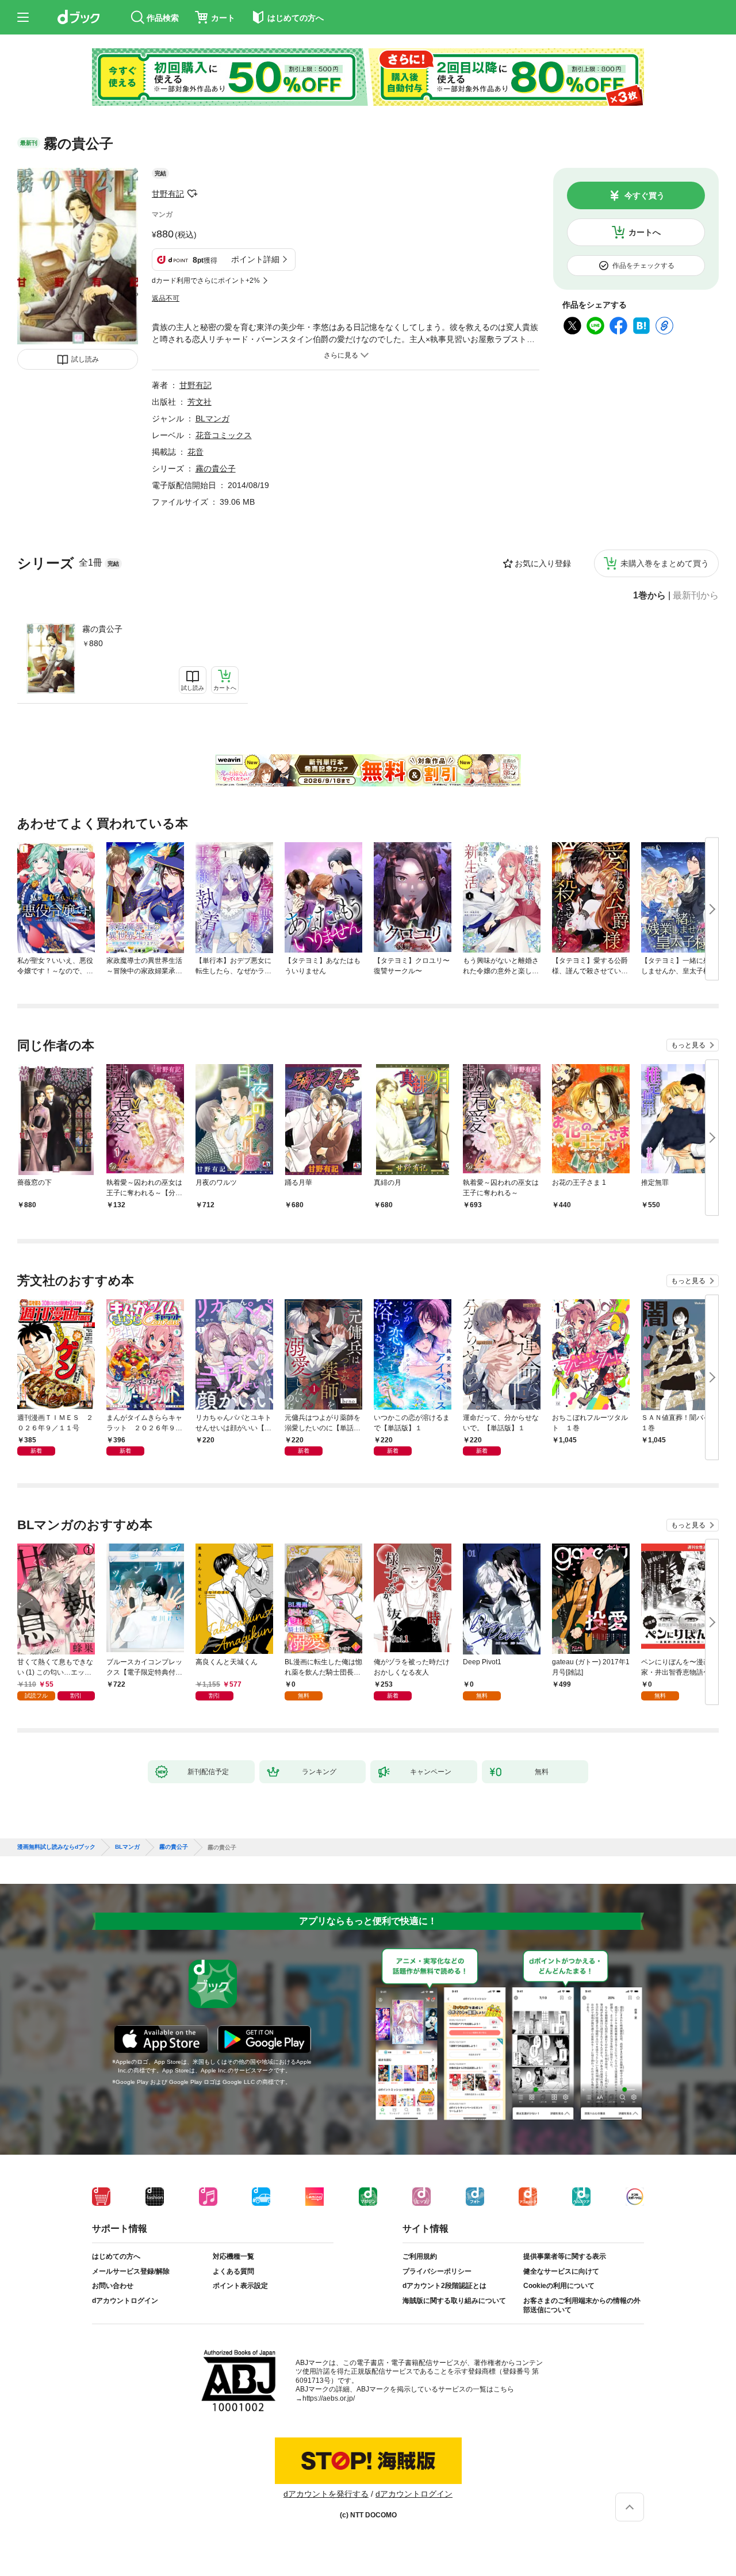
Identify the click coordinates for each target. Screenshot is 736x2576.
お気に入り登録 (543, 563)
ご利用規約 (420, 2256)
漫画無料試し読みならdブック (56, 1847)
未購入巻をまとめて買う (665, 563)
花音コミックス (224, 435)
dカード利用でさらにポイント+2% (206, 281)
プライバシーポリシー (437, 2271)
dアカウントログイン (125, 2301)
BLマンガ (212, 419)
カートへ (645, 232)
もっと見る (688, 1045)
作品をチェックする (643, 266)
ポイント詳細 (255, 259)
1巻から (649, 596)
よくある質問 (233, 2271)
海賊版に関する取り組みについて (454, 2301)
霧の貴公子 (102, 629)
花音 (195, 452)
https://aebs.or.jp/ (329, 2398)
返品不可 (166, 298)
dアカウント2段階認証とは (444, 2286)
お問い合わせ (113, 2286)
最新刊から (696, 596)
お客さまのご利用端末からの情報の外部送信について (582, 2305)
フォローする (192, 194)
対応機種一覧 (233, 2256)
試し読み (85, 359)
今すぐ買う (645, 195)
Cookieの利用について (559, 2286)
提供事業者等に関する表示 (565, 2256)
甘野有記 (168, 194)
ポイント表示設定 (240, 2286)
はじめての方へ (116, 2256)
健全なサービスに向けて (561, 2271)
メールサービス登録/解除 (131, 2271)
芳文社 (200, 402)
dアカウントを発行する (326, 2494)
